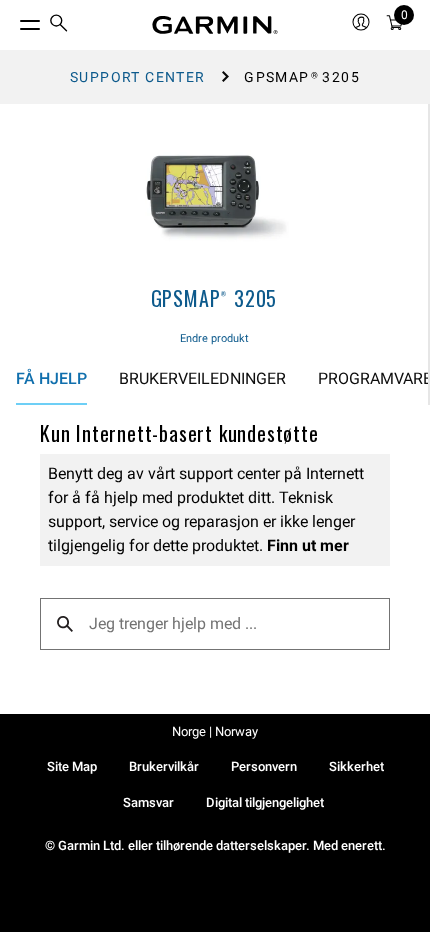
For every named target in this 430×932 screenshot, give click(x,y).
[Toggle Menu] (12, 20)
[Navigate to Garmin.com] (215, 25)
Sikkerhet (356, 766)
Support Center (138, 77)
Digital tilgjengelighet (265, 802)
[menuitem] (59, 25)
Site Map (72, 766)
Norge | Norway (215, 731)
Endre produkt (214, 338)
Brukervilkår (164, 766)
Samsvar (148, 802)
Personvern (264, 766)
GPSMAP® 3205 (214, 298)
